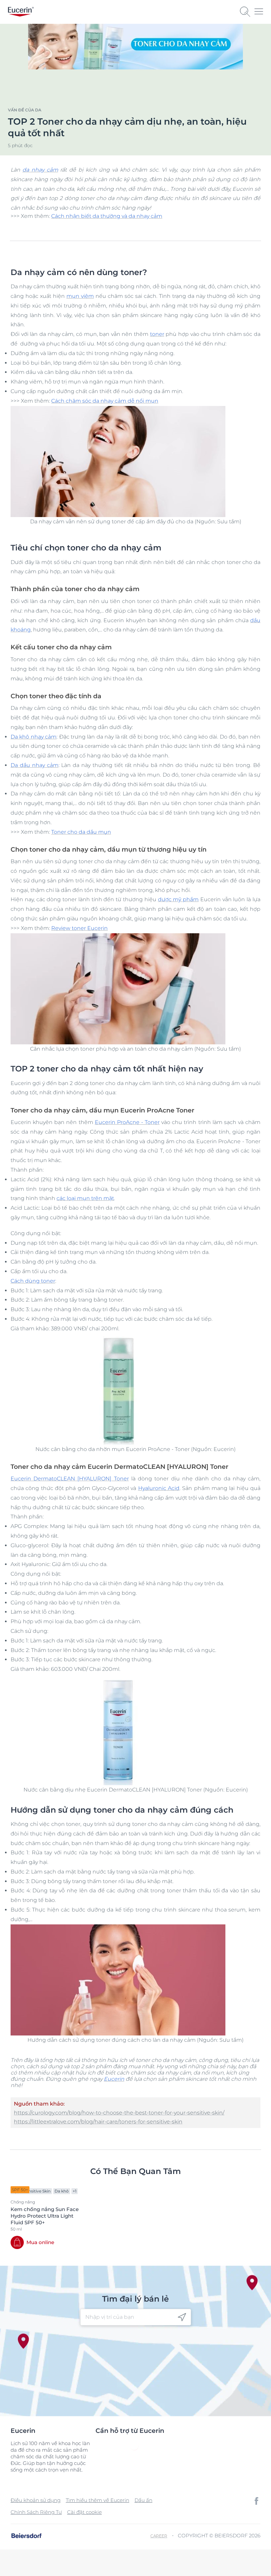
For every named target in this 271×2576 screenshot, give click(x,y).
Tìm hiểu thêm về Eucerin (97, 2500)
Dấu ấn (143, 2500)
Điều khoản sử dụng (36, 2500)
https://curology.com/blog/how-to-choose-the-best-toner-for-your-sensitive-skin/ (119, 2113)
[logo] (21, 12)
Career (159, 2536)
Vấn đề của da (25, 110)
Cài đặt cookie (84, 2512)
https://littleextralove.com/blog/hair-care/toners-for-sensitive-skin (98, 2122)
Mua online (40, 2242)
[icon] (182, 2317)
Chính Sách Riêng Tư (36, 2512)
